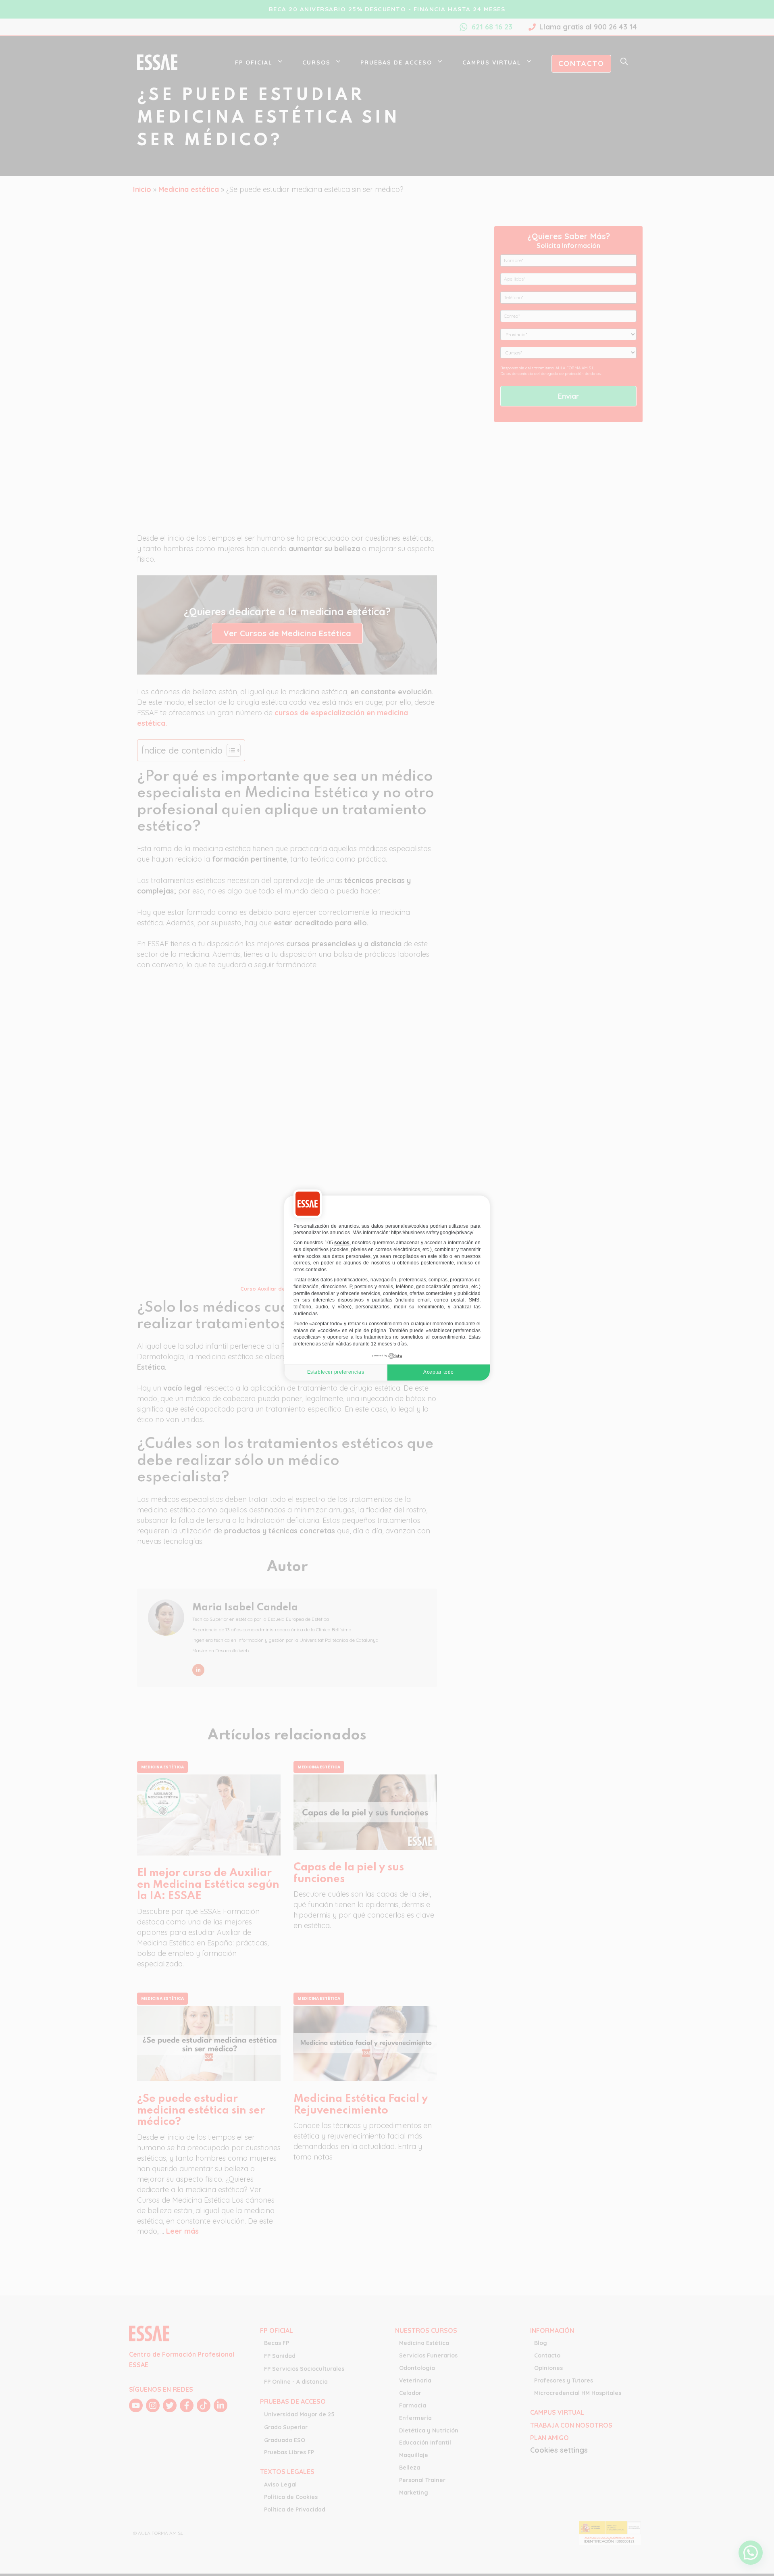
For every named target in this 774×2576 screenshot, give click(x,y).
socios (342, 1243)
